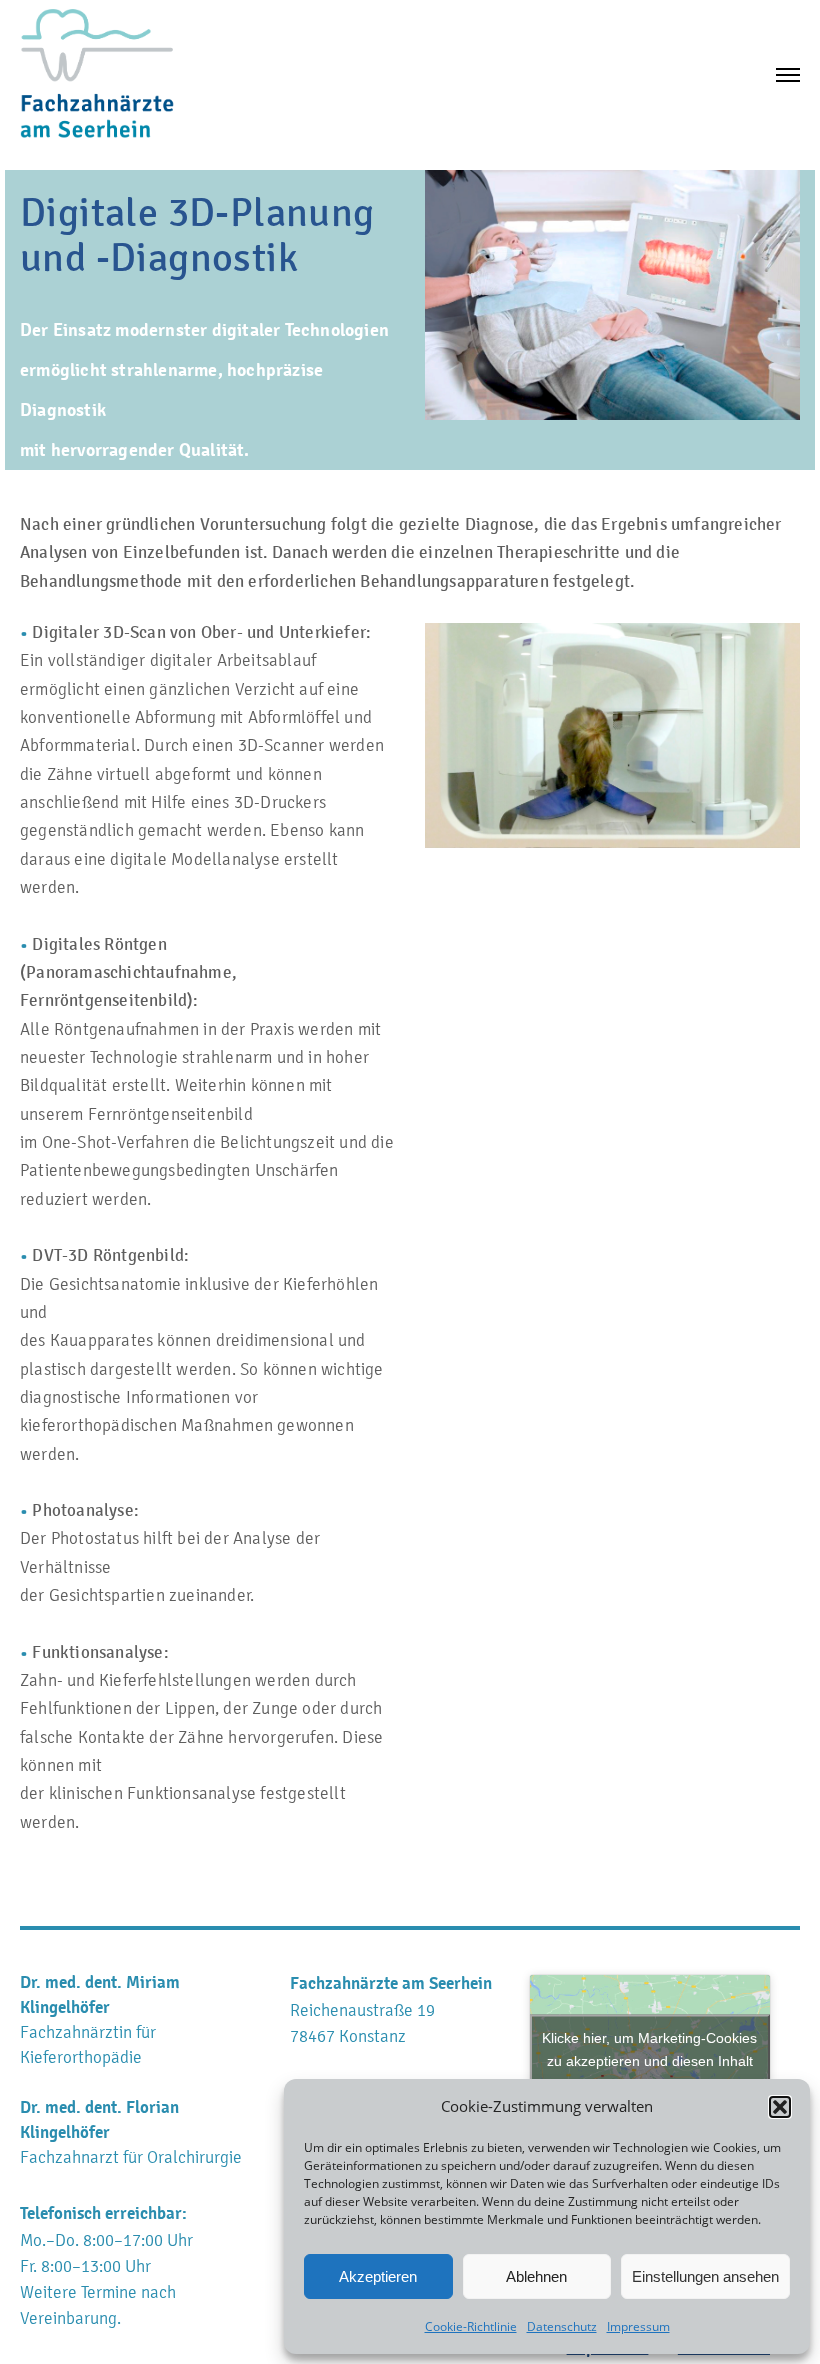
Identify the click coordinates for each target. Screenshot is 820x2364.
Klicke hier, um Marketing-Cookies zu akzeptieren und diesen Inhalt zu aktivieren (649, 2061)
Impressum (638, 2326)
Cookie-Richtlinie (471, 2326)
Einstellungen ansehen (705, 2276)
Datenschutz (562, 2326)
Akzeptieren (378, 2276)
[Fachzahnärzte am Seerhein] (97, 74)
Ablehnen (536, 2276)
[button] (780, 2107)
